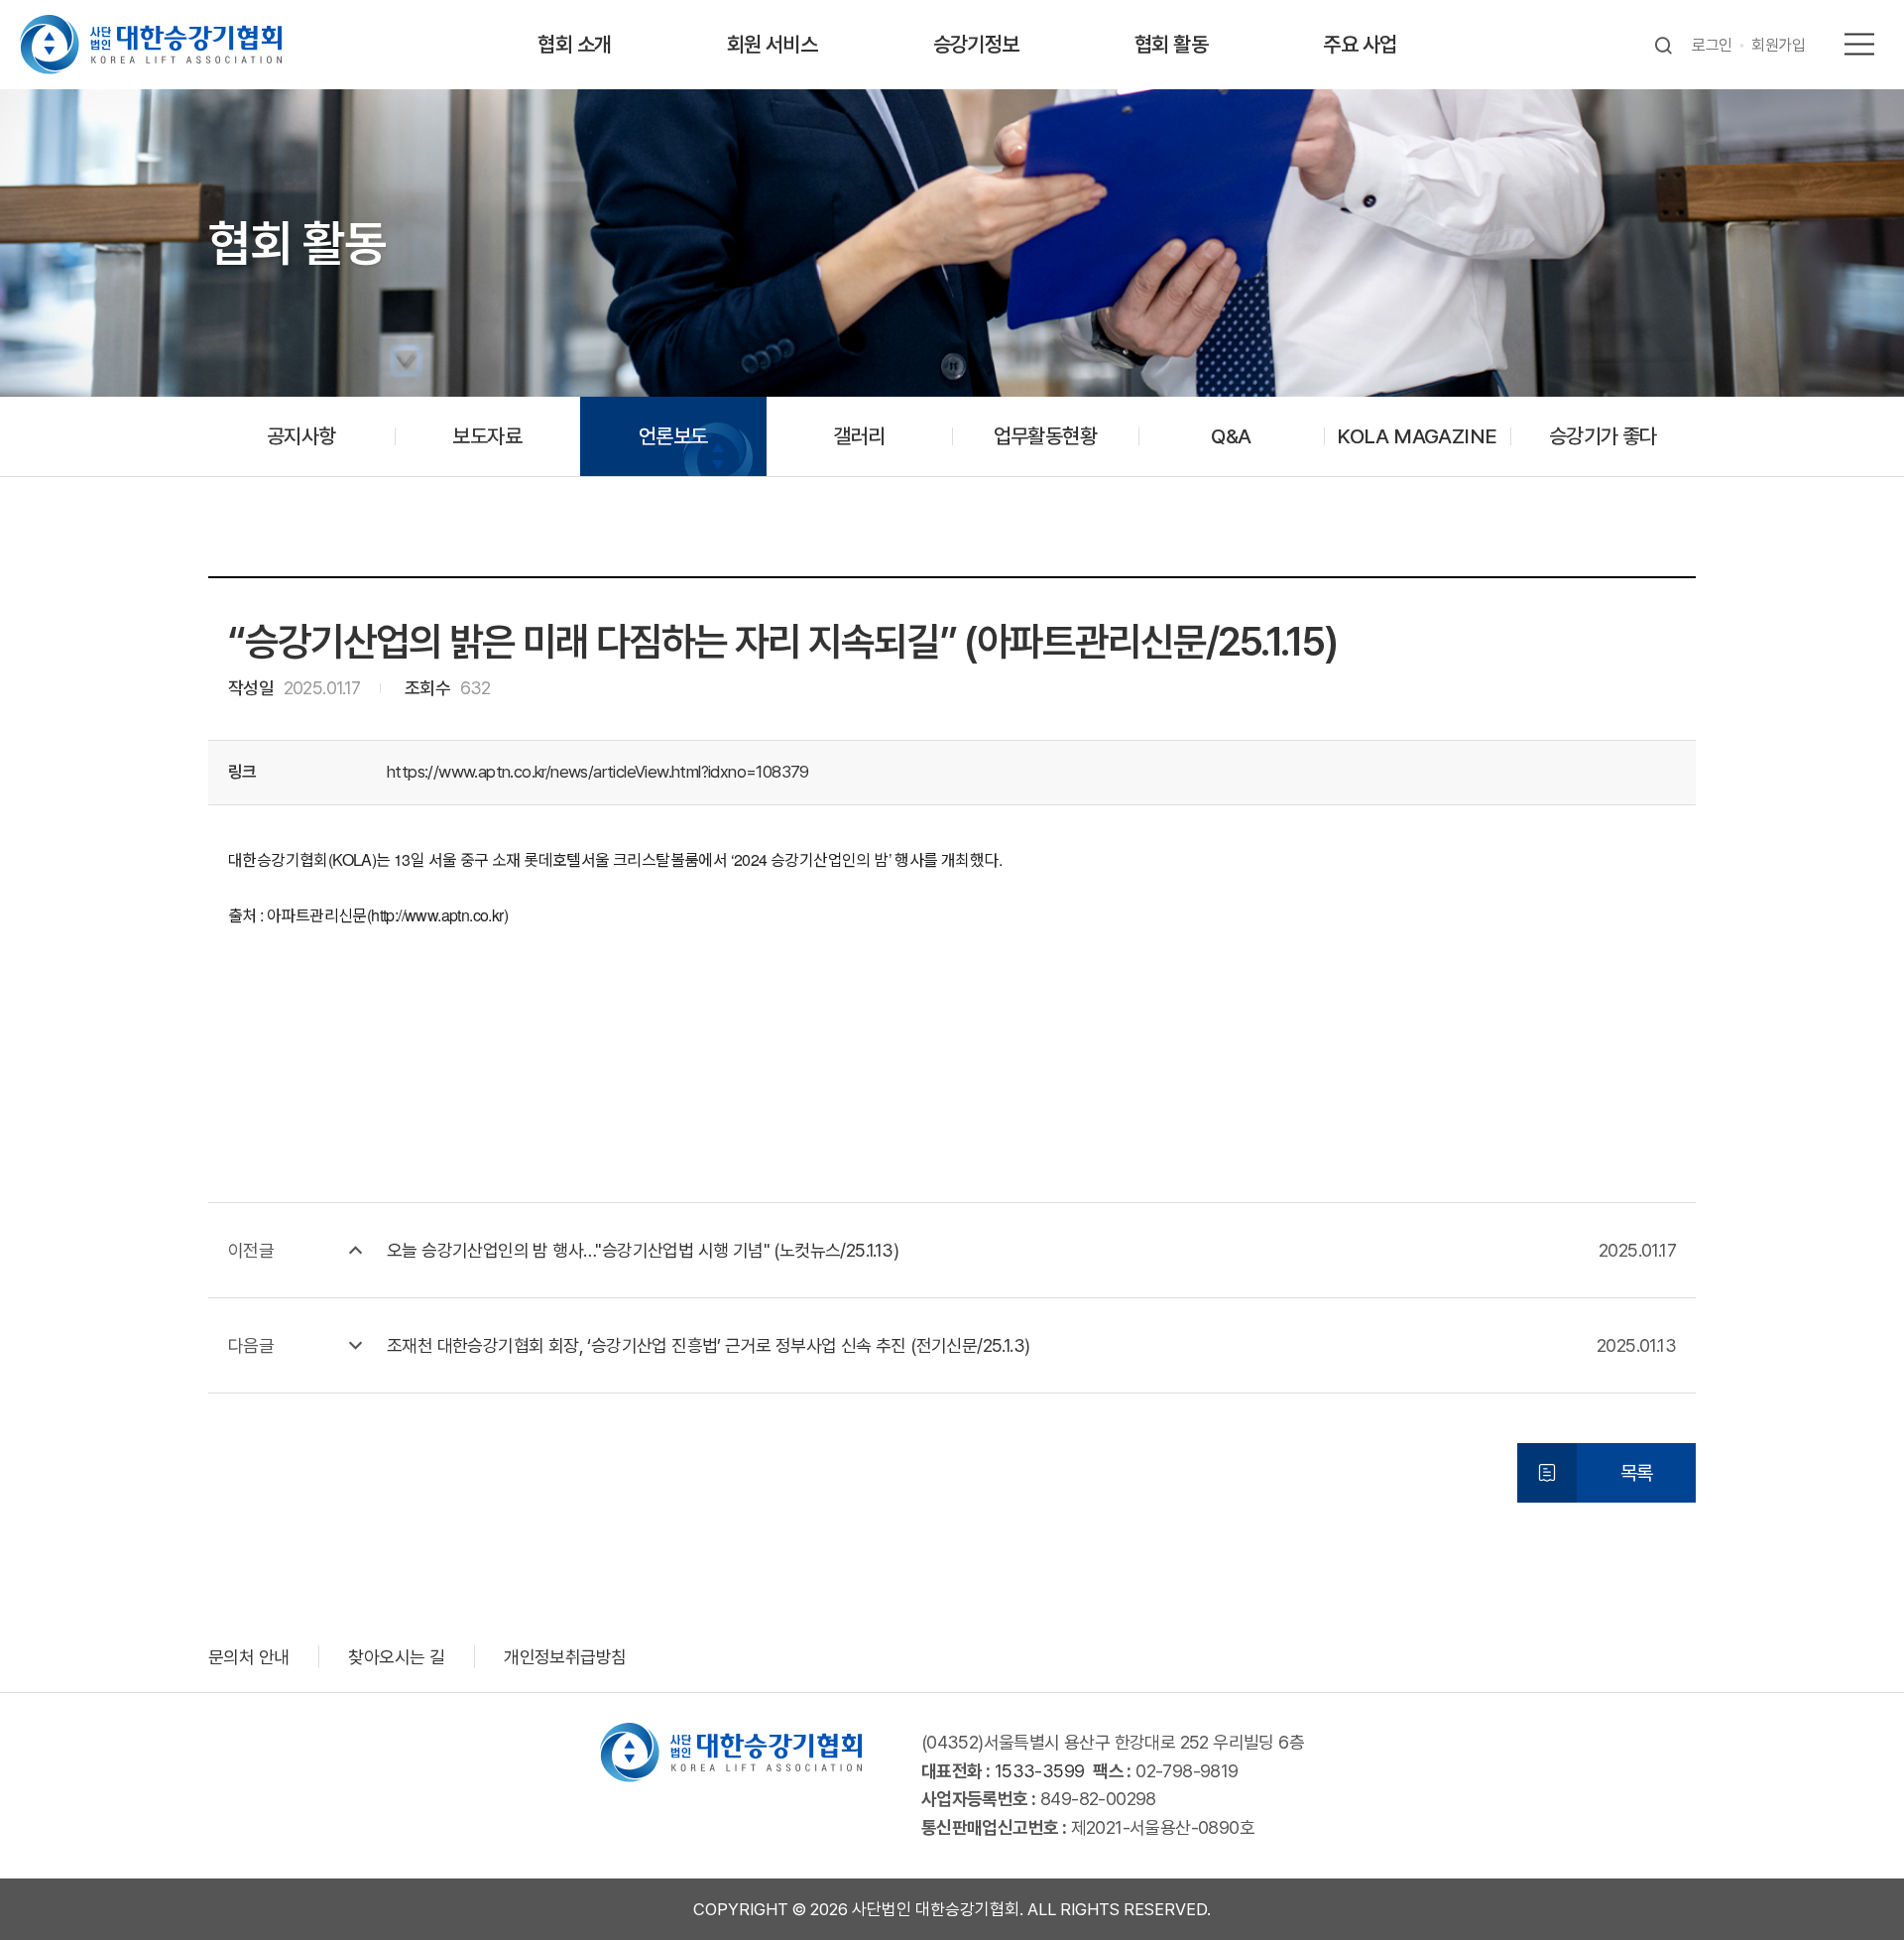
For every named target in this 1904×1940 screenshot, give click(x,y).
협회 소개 (574, 44)
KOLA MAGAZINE (1417, 436)
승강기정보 (976, 44)
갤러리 (859, 436)
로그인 (1712, 45)
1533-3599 (1040, 1771)
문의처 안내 (248, 1657)
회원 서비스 (772, 44)
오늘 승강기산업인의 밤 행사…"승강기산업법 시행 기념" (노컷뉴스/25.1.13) (643, 1250)
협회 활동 (1171, 44)
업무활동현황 (1045, 436)
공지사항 (301, 436)
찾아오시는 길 (396, 1657)
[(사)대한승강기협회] (151, 45)
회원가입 (1778, 45)
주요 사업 (1360, 44)
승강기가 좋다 (1603, 436)
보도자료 (487, 436)
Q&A (1231, 436)
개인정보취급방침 (565, 1657)
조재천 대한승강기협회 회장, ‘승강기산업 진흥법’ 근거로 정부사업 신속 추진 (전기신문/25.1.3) (708, 1345)
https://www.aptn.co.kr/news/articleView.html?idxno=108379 (598, 772)
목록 (1637, 1473)
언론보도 (673, 436)
